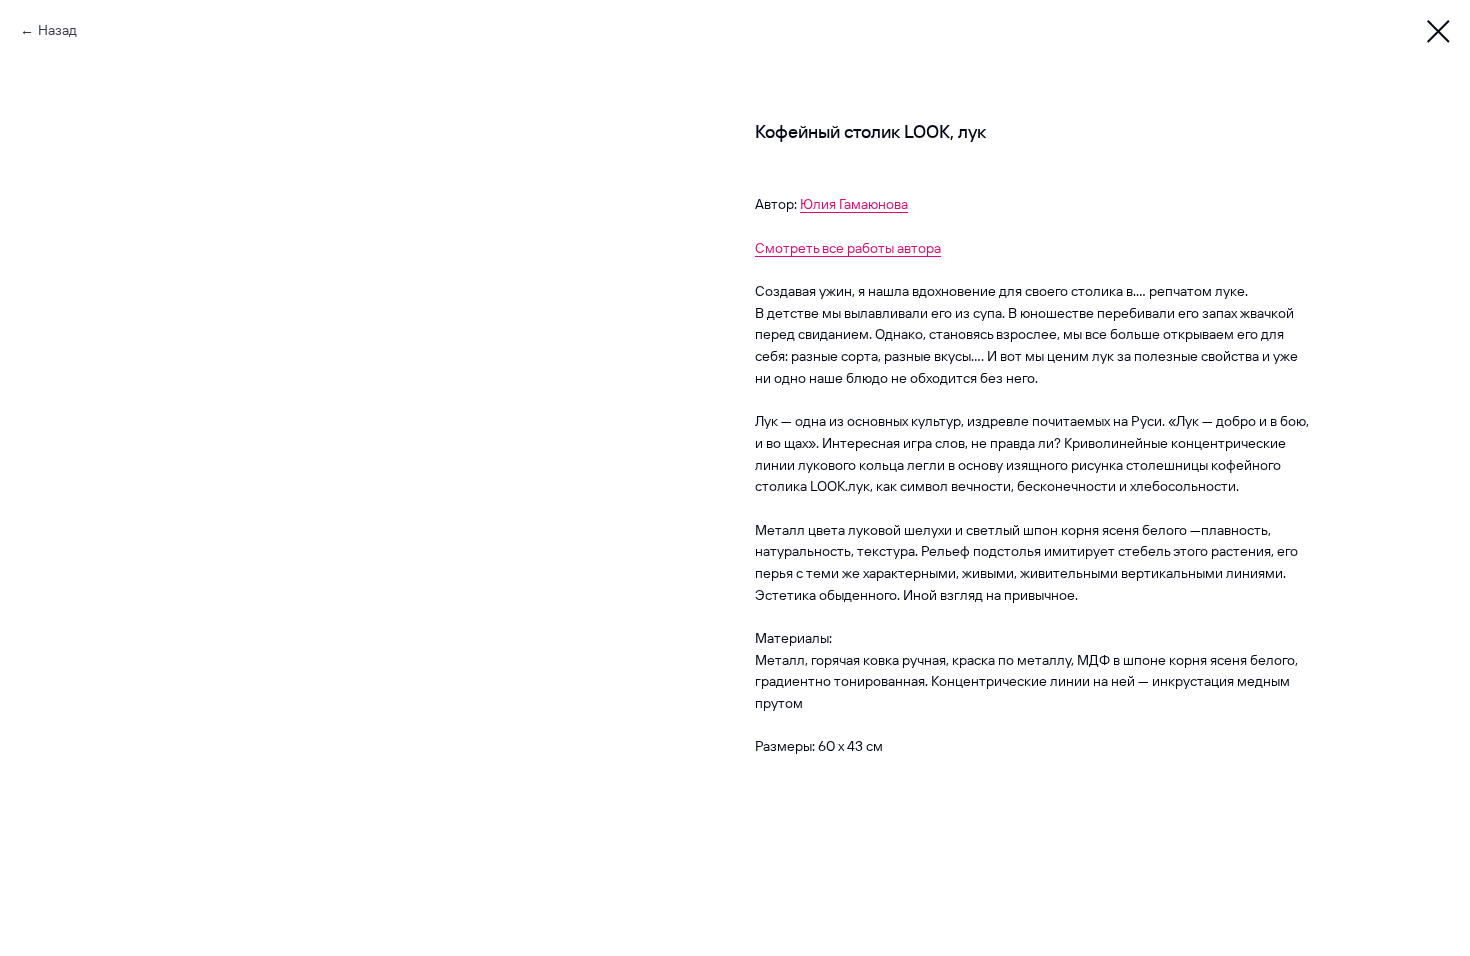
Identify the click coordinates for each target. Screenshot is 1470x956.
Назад (57, 30)
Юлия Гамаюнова (854, 204)
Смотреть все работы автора (848, 248)
